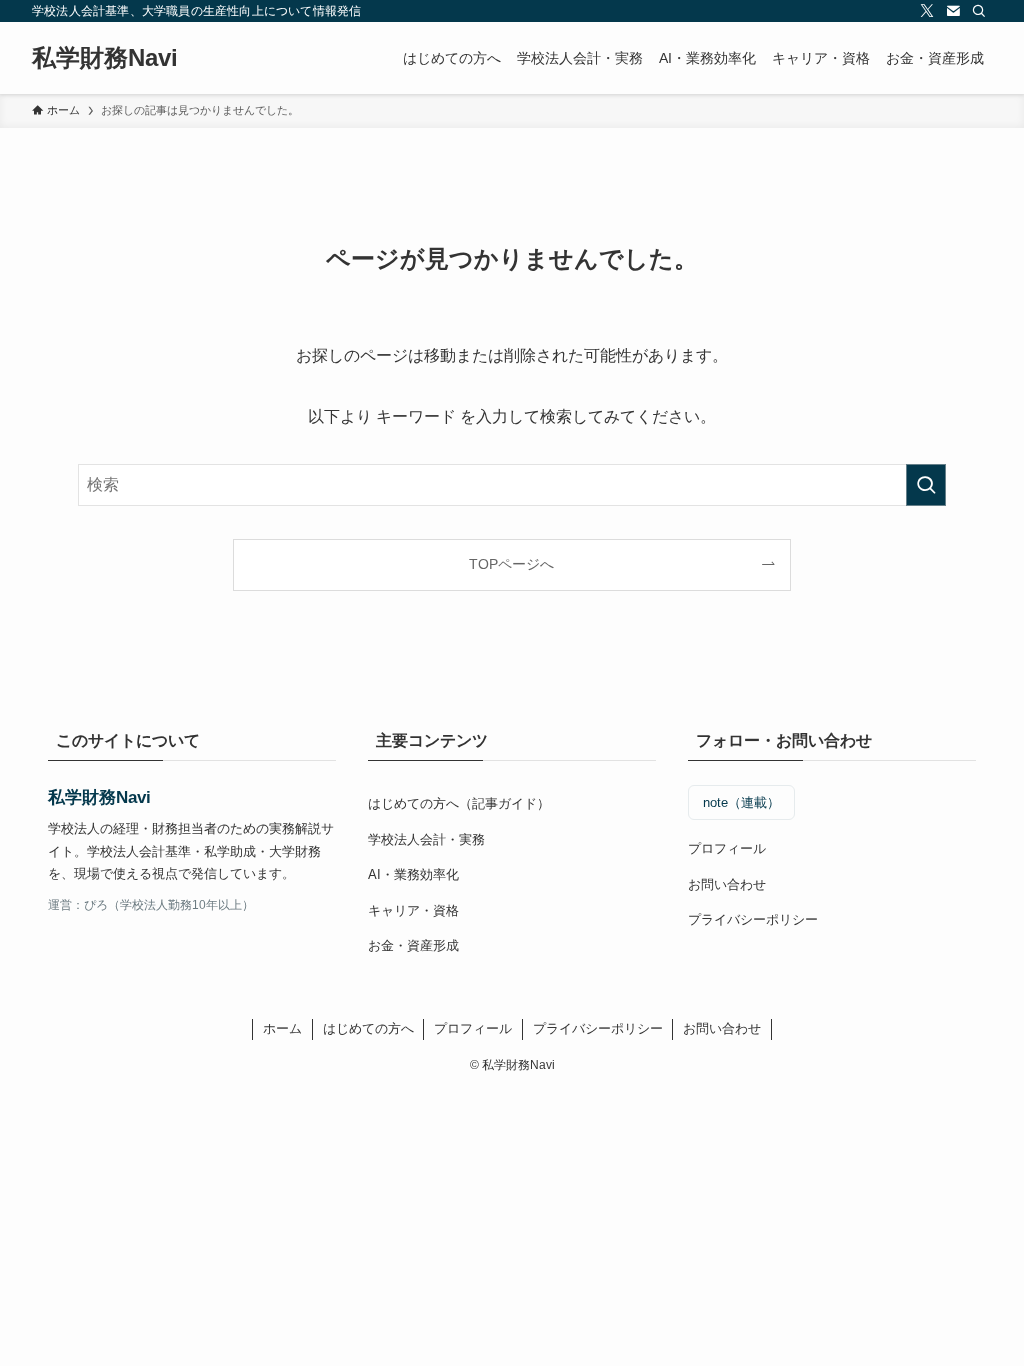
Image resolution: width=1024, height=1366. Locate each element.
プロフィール (727, 848)
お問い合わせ (727, 884)
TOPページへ (511, 564)
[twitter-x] (927, 11)
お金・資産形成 (413, 945)
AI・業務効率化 (413, 874)
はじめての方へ (368, 1028)
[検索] (979, 11)
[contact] (953, 11)
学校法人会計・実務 (426, 839)
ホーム (282, 1028)
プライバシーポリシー (753, 919)
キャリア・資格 (413, 910)
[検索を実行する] (926, 485)
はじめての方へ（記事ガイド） (459, 803)
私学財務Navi (105, 58)
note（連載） (741, 802)
